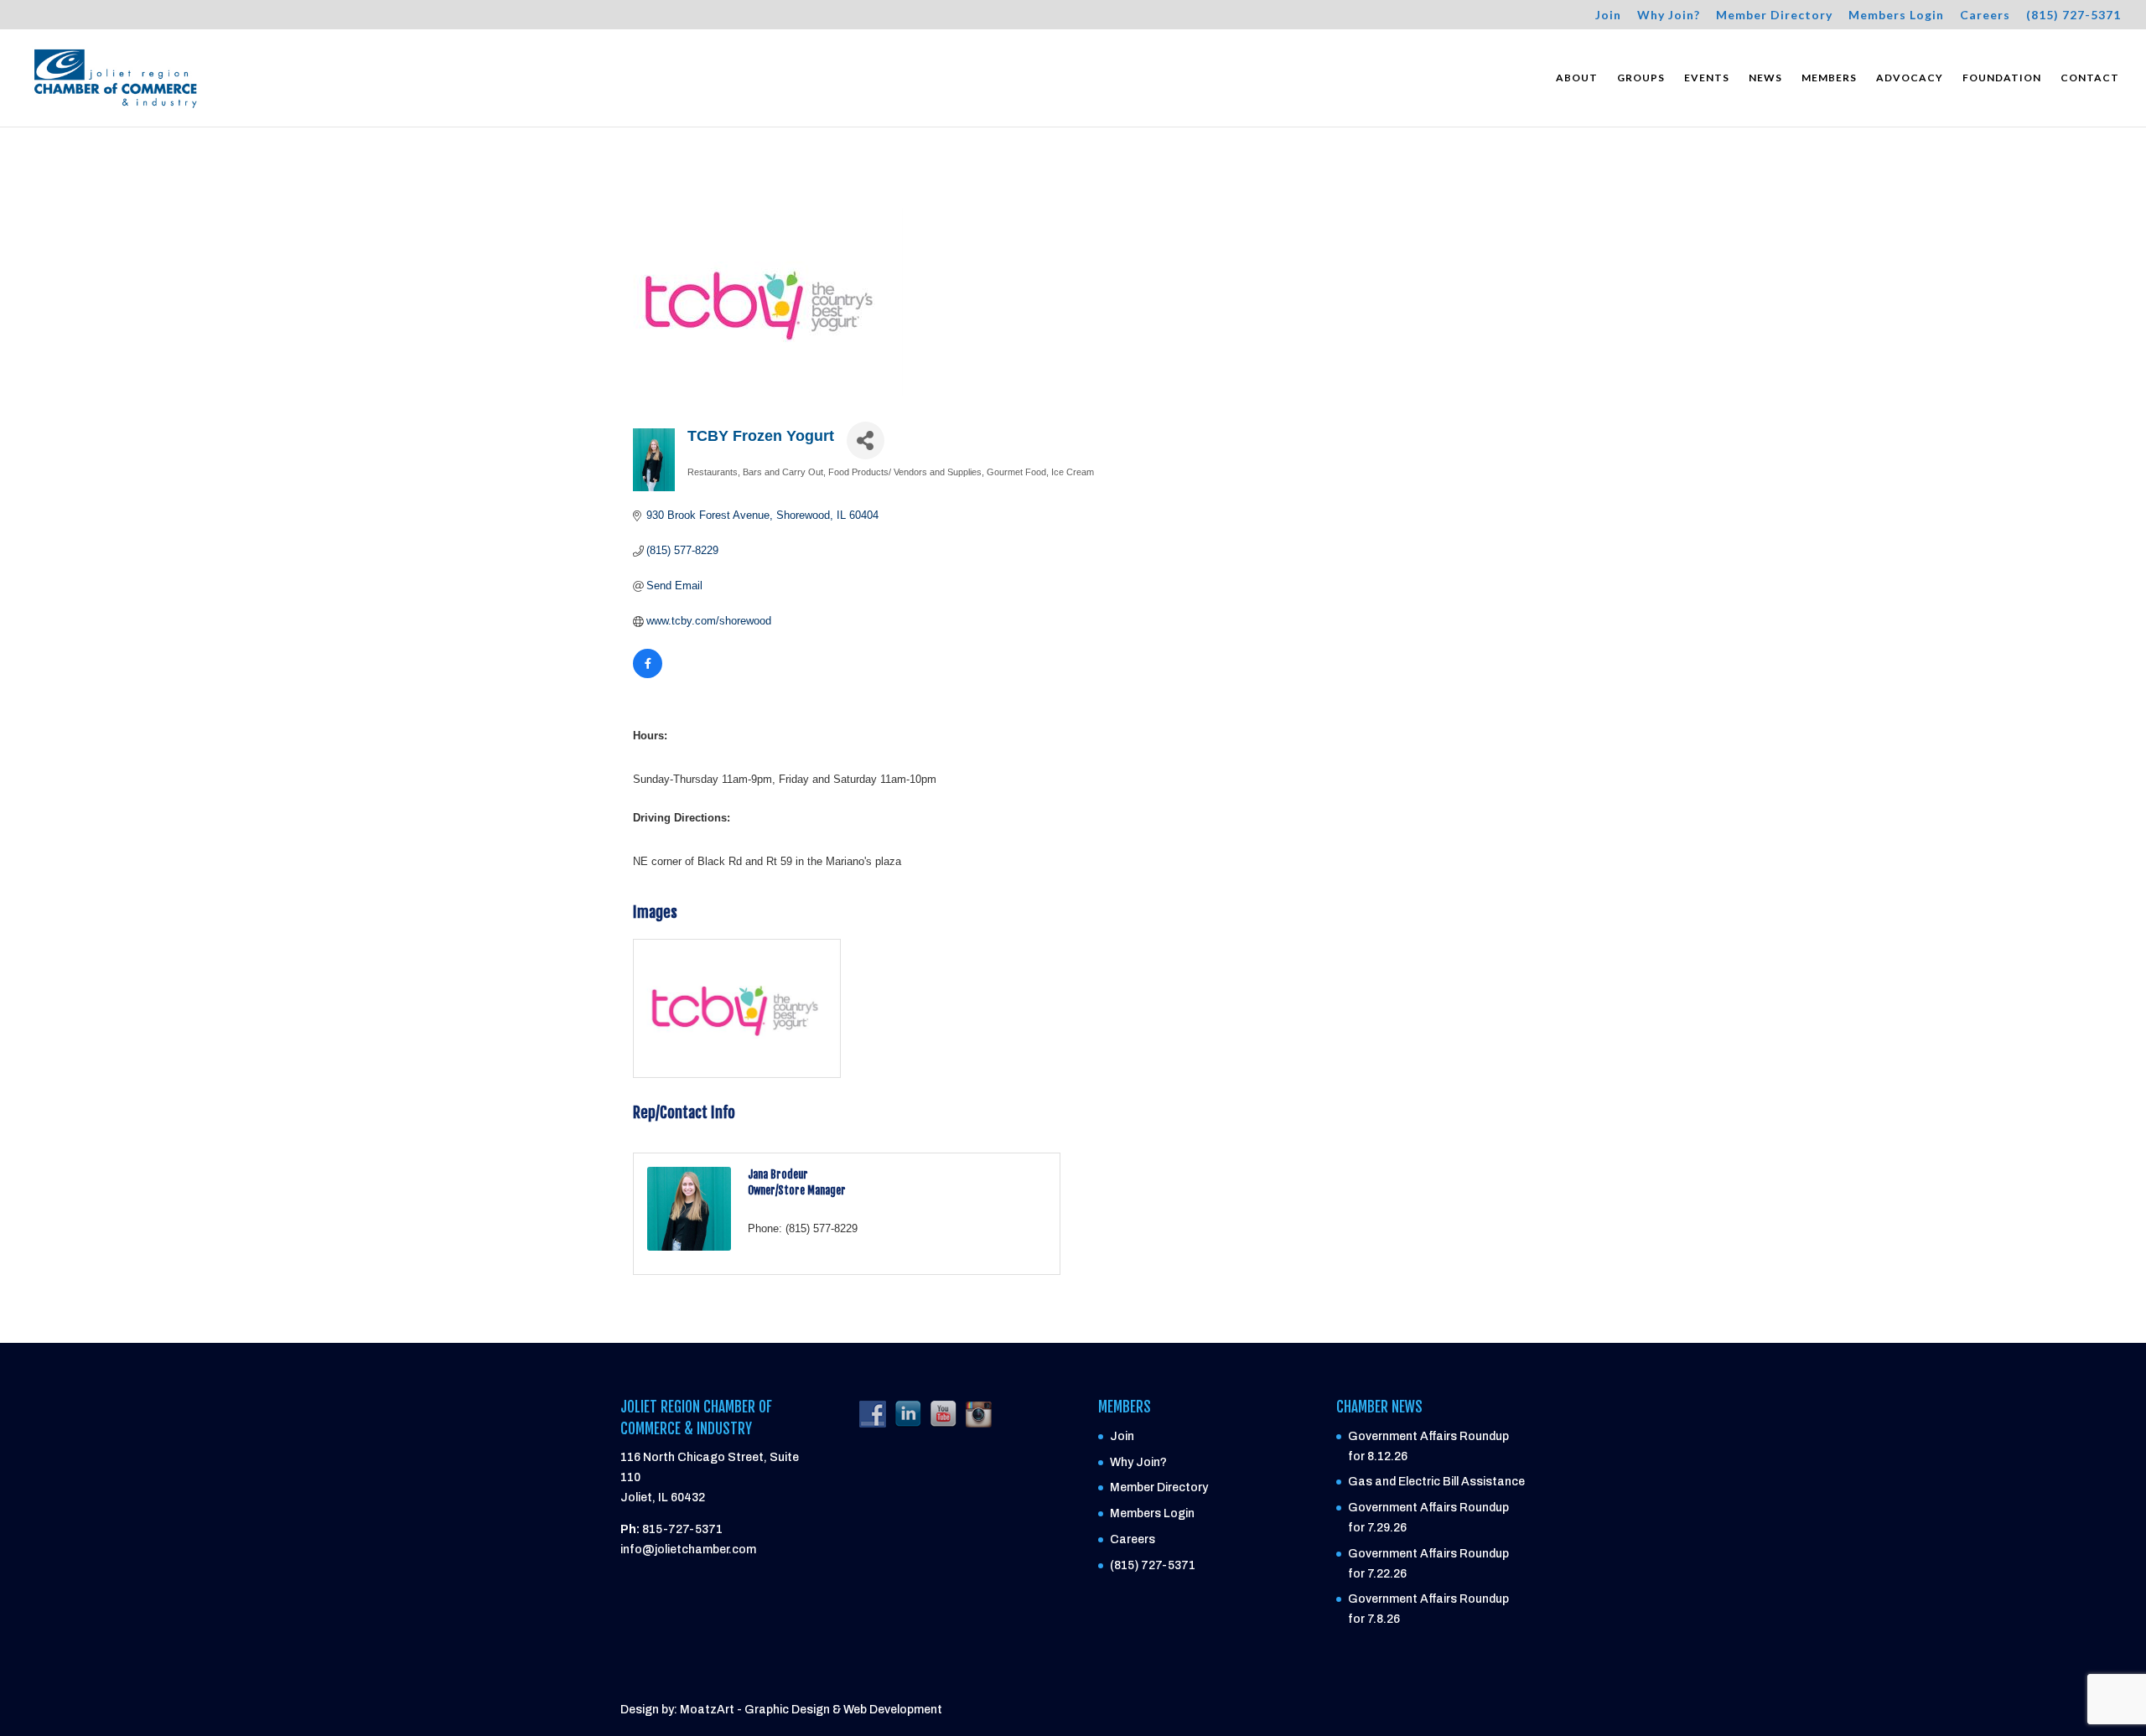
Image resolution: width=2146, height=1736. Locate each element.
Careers (1985, 16)
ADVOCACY (1910, 78)
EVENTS (1707, 78)
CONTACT (2090, 78)
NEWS (1765, 78)
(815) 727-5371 (2073, 16)
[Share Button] (866, 440)
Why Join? (1669, 16)
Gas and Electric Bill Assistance (1436, 1482)
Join (1608, 16)
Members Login (1896, 16)
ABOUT (1577, 78)
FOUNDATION (2002, 78)
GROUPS (1641, 78)
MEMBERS (1829, 78)
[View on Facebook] (648, 674)
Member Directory (1774, 16)
